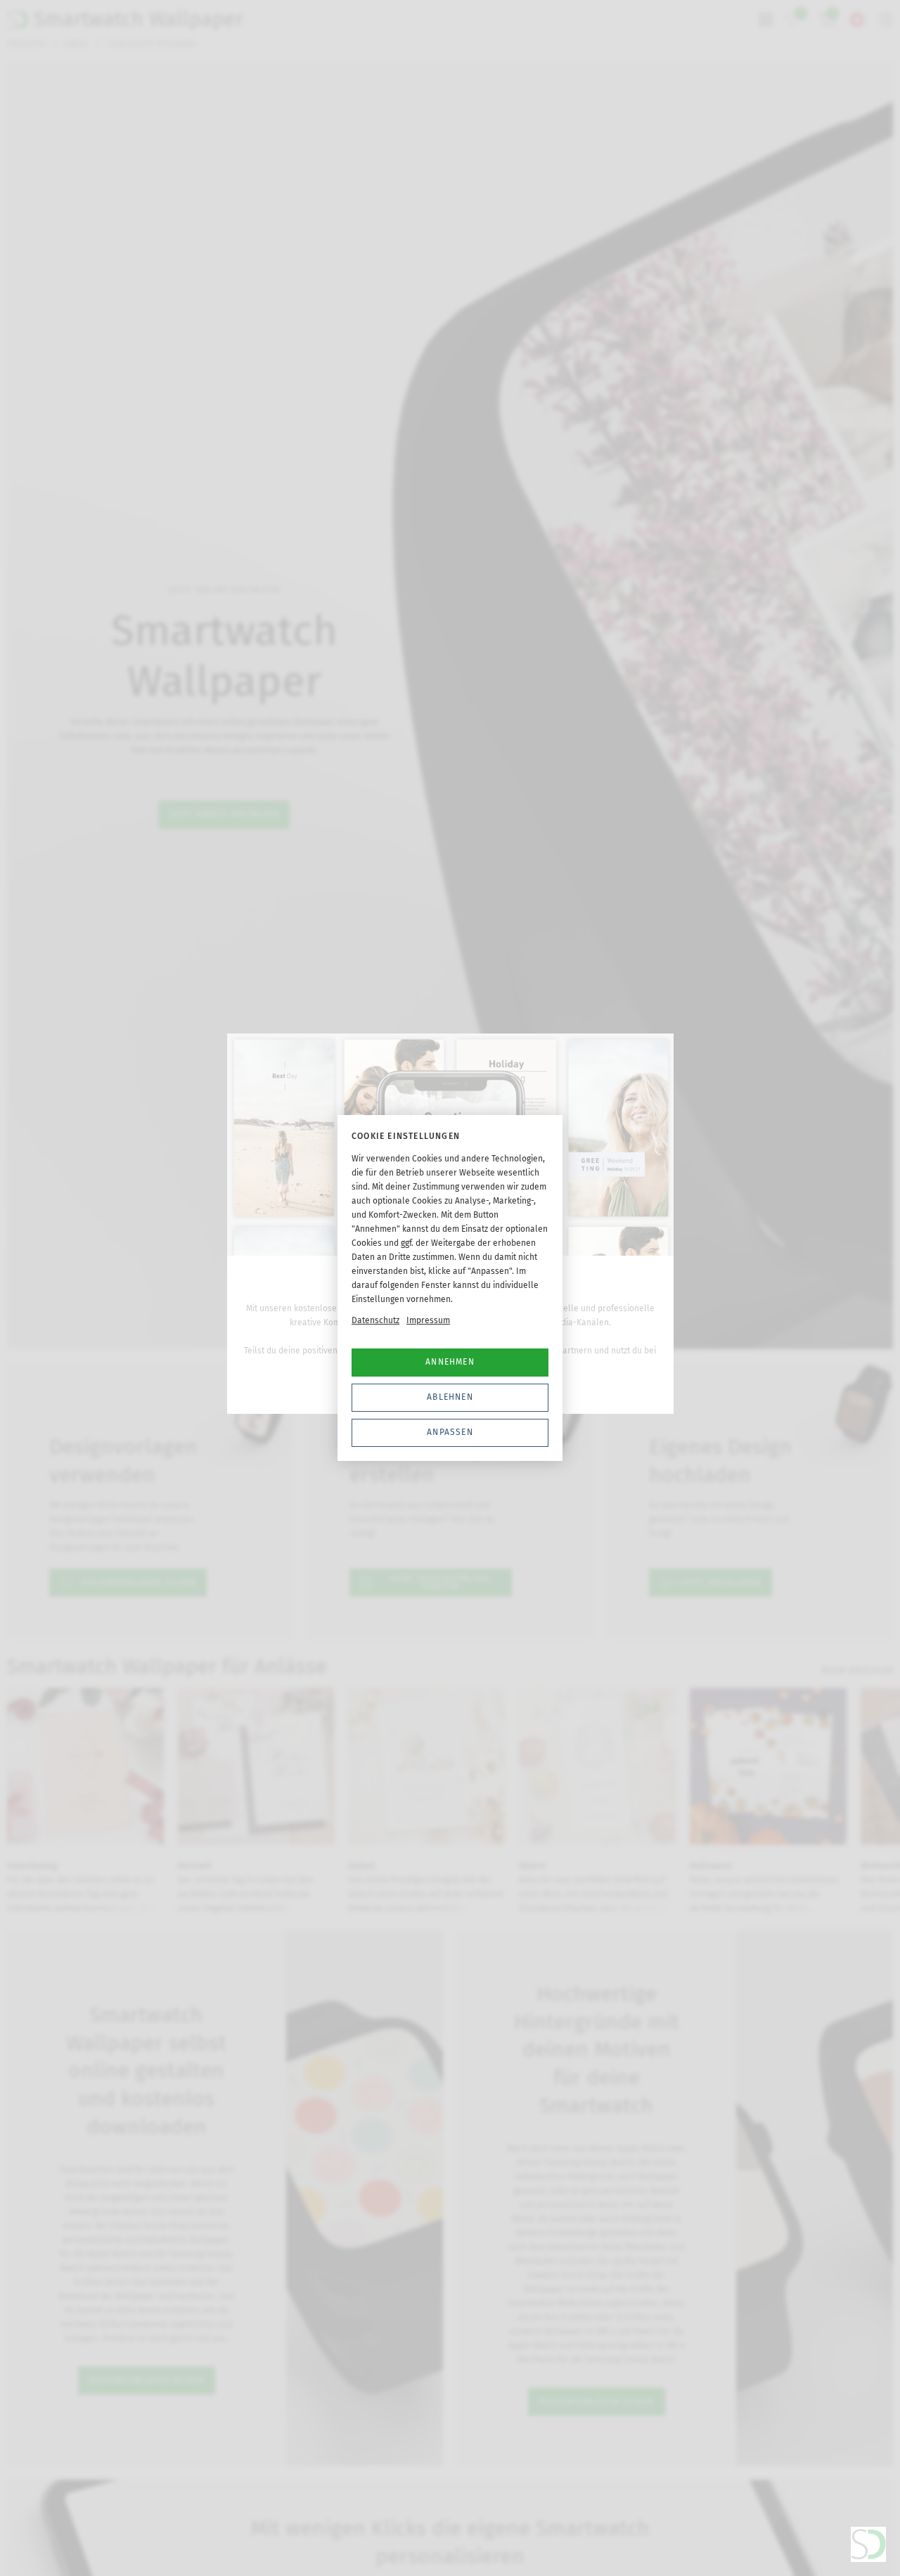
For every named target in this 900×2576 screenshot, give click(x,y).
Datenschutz (375, 1320)
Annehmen (450, 1362)
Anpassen (450, 1432)
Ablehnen (450, 1397)
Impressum (428, 1320)
